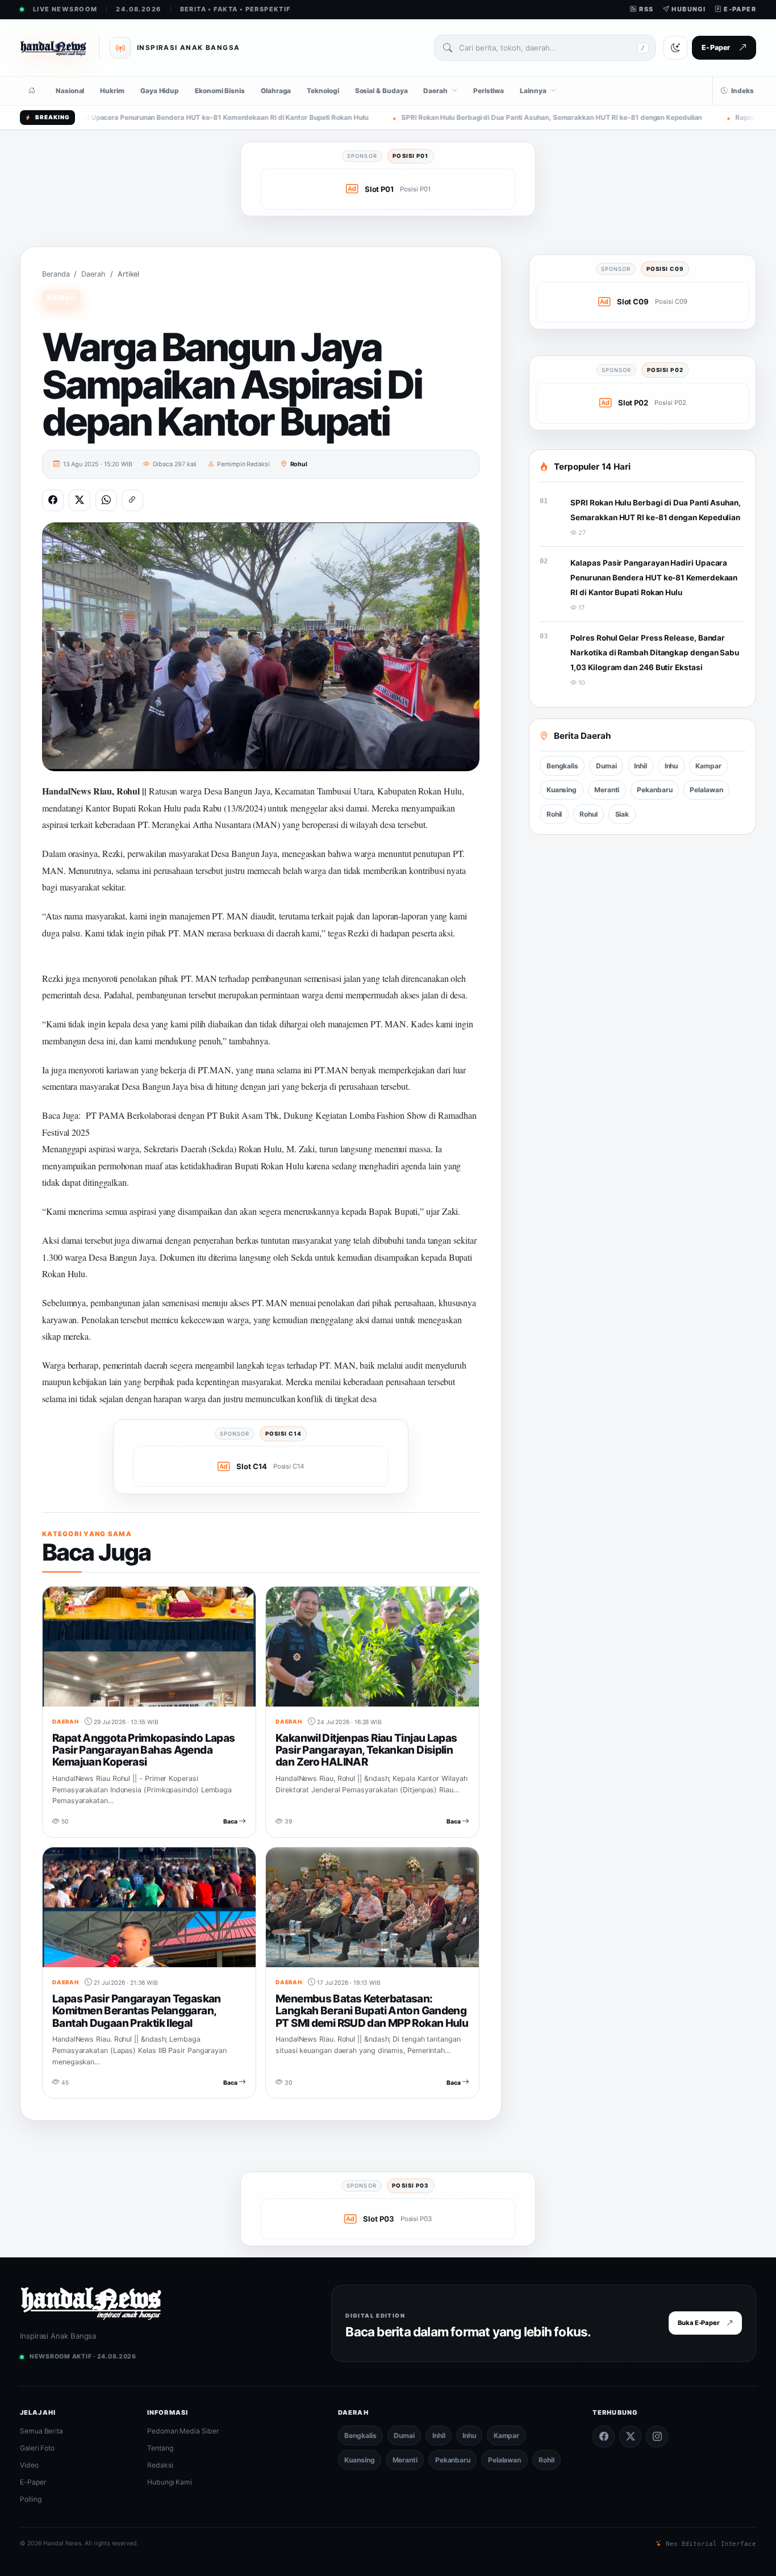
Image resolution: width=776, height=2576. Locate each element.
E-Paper (739, 9)
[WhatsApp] (106, 500)
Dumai (606, 766)
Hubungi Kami (170, 2482)
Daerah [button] (435, 91)
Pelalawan (706, 790)
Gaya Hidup (160, 91)
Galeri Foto (37, 2448)
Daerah (93, 274)
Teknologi (323, 91)
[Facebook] (53, 500)
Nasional (70, 91)
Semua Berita (41, 2431)
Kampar (708, 766)
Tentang (160, 2448)
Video (29, 2465)
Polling (30, 2499)
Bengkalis (562, 766)
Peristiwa (489, 91)
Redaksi (160, 2465)
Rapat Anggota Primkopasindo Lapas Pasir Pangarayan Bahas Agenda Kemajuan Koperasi (143, 1750)
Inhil (641, 766)
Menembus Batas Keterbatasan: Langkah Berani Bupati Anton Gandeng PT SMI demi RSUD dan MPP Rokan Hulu (372, 2011)
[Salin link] (132, 500)
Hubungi (688, 9)
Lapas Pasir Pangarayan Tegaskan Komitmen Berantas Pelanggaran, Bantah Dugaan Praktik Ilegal (137, 2011)
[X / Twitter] (630, 2437)
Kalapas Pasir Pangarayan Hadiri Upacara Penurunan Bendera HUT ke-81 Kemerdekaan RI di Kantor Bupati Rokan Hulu (654, 577)
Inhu (671, 766)
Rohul (299, 464)
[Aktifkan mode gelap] (675, 48)
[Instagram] (657, 2437)
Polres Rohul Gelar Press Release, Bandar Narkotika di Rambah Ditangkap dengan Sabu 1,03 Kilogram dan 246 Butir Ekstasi (655, 652)
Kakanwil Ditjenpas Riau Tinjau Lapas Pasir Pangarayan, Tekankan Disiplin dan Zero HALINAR (366, 1750)
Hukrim (112, 91)
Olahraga (276, 91)
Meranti (607, 790)
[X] (80, 500)
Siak (622, 814)
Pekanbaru (654, 790)
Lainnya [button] (533, 91)
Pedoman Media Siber (183, 2431)
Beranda (56, 274)
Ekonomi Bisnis (220, 91)
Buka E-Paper (699, 2323)
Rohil (554, 814)
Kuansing (562, 790)
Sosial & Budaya (381, 91)
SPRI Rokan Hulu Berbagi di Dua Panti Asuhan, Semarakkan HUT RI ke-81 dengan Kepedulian (449, 118)
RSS (645, 9)
